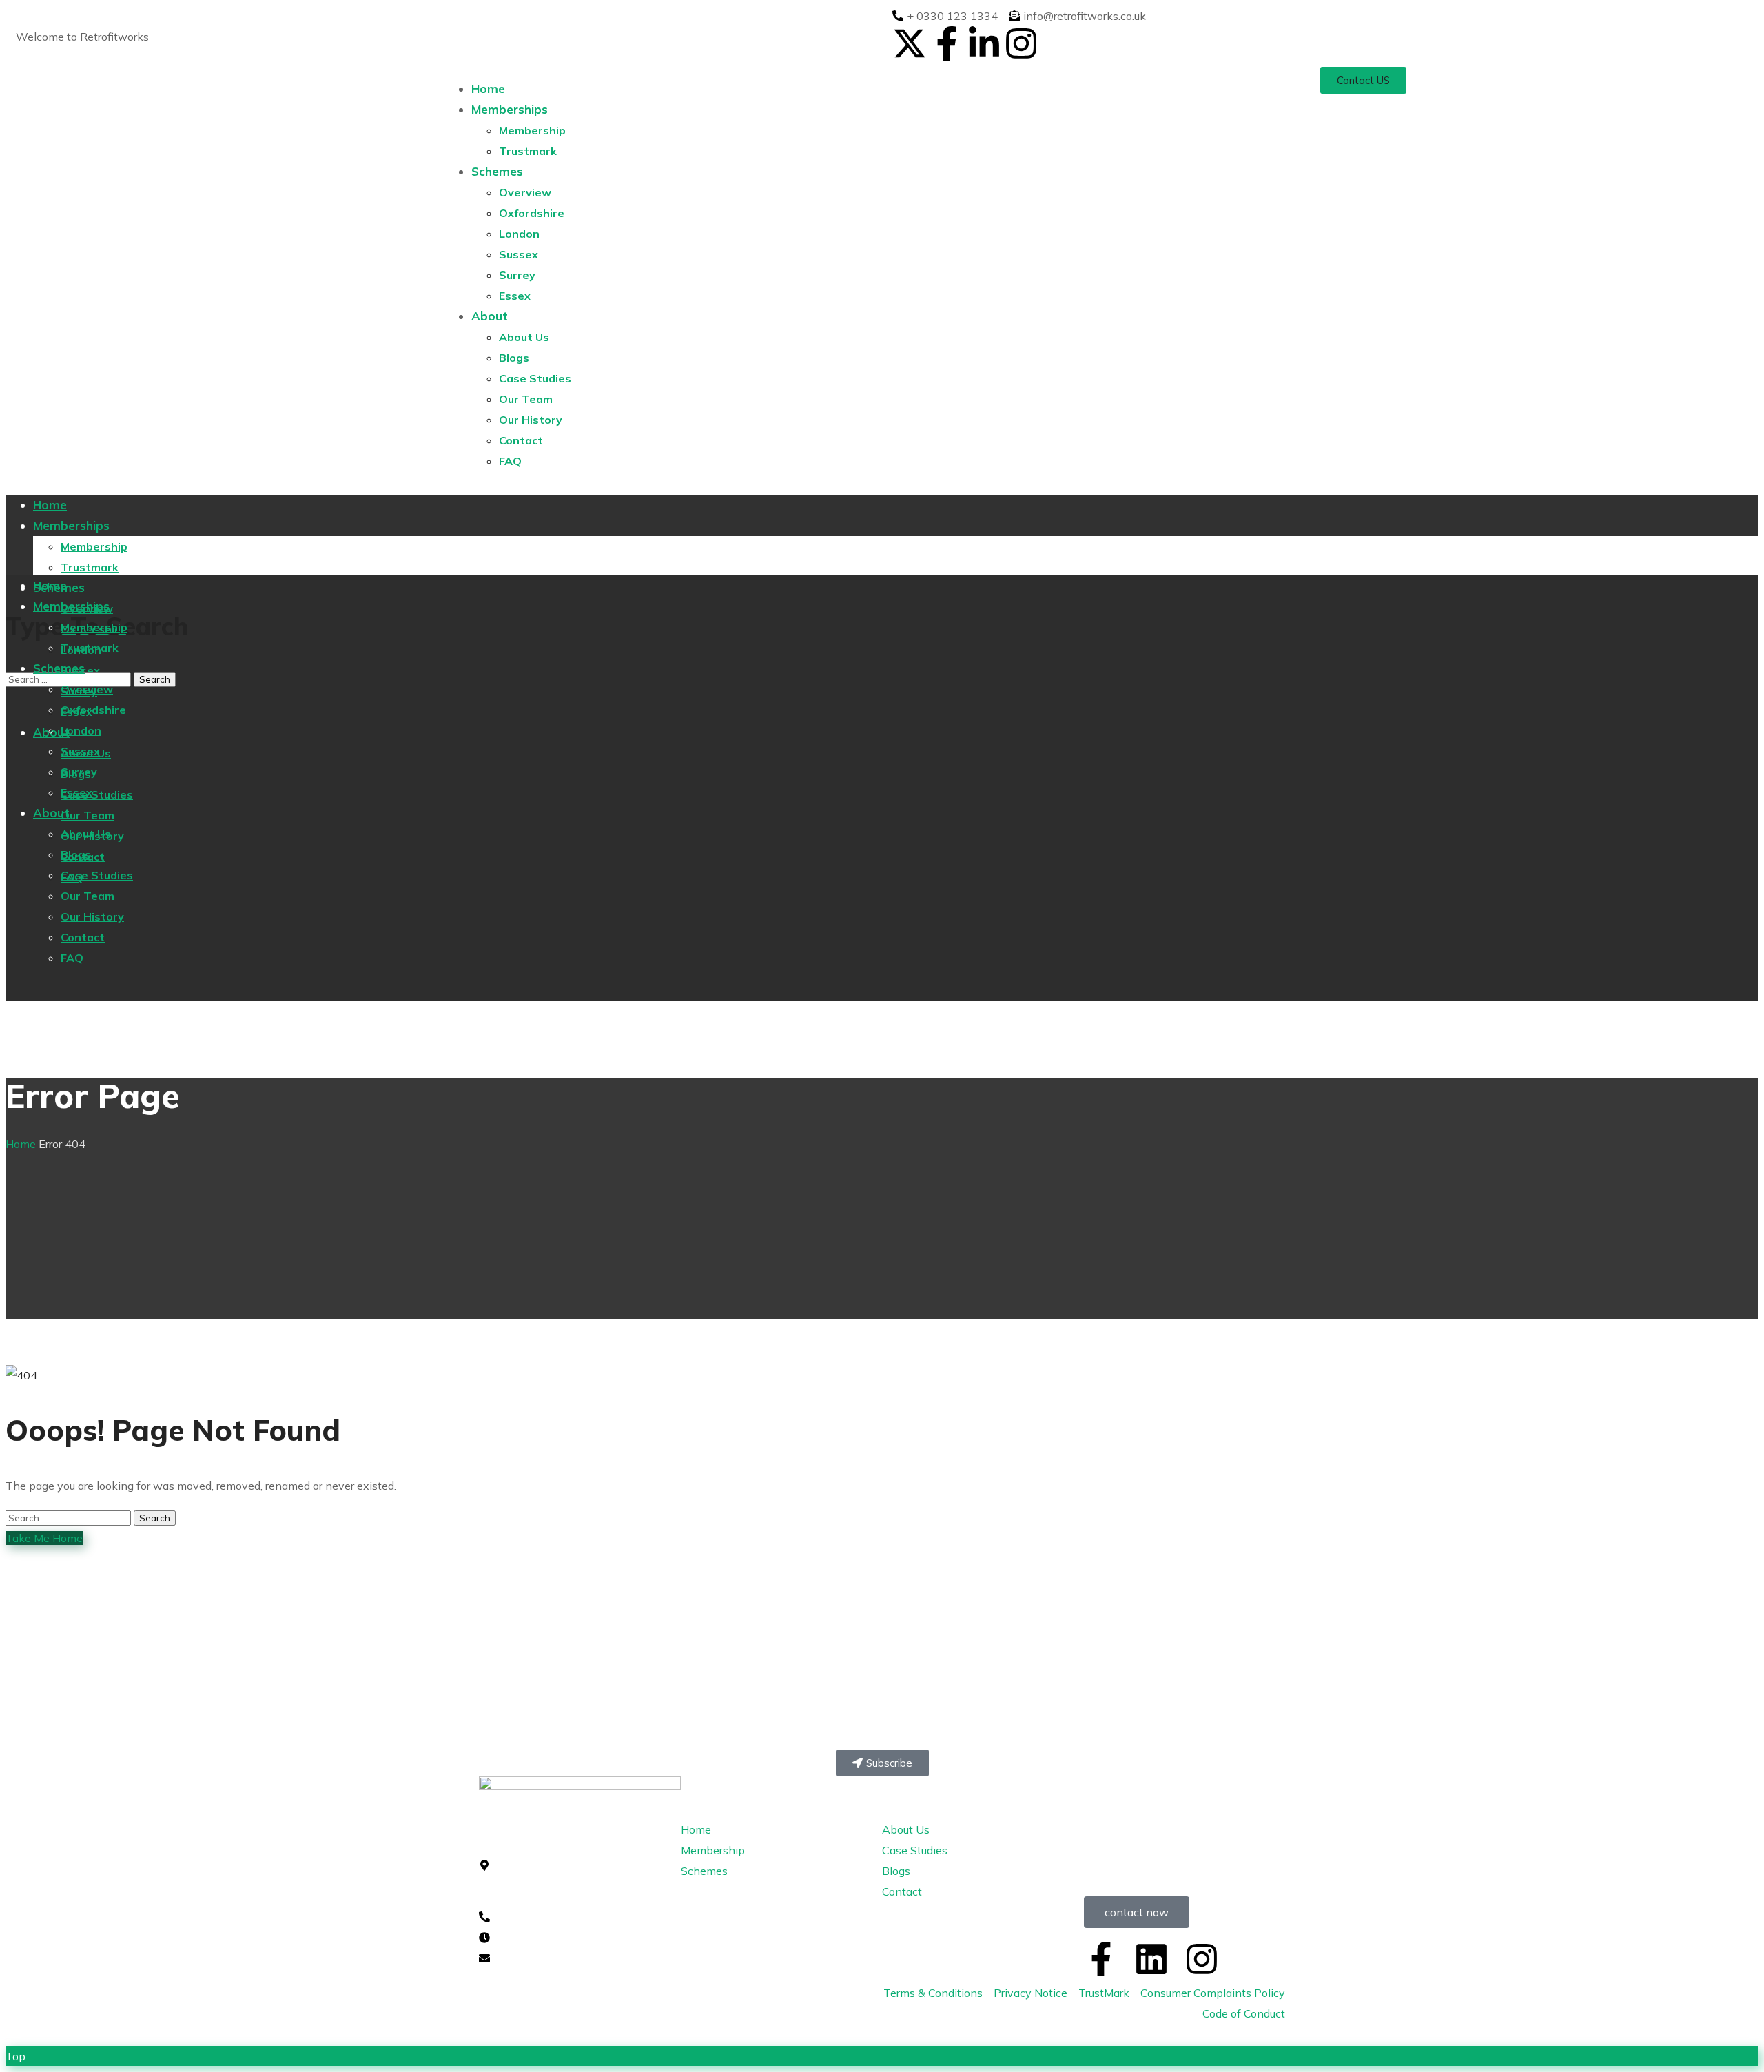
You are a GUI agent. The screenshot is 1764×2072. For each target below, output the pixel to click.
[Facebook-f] (947, 43)
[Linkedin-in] (984, 43)
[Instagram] (1021, 43)
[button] (1363, 80)
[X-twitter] (910, 43)
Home (21, 1144)
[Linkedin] (1151, 1959)
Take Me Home (44, 1538)
